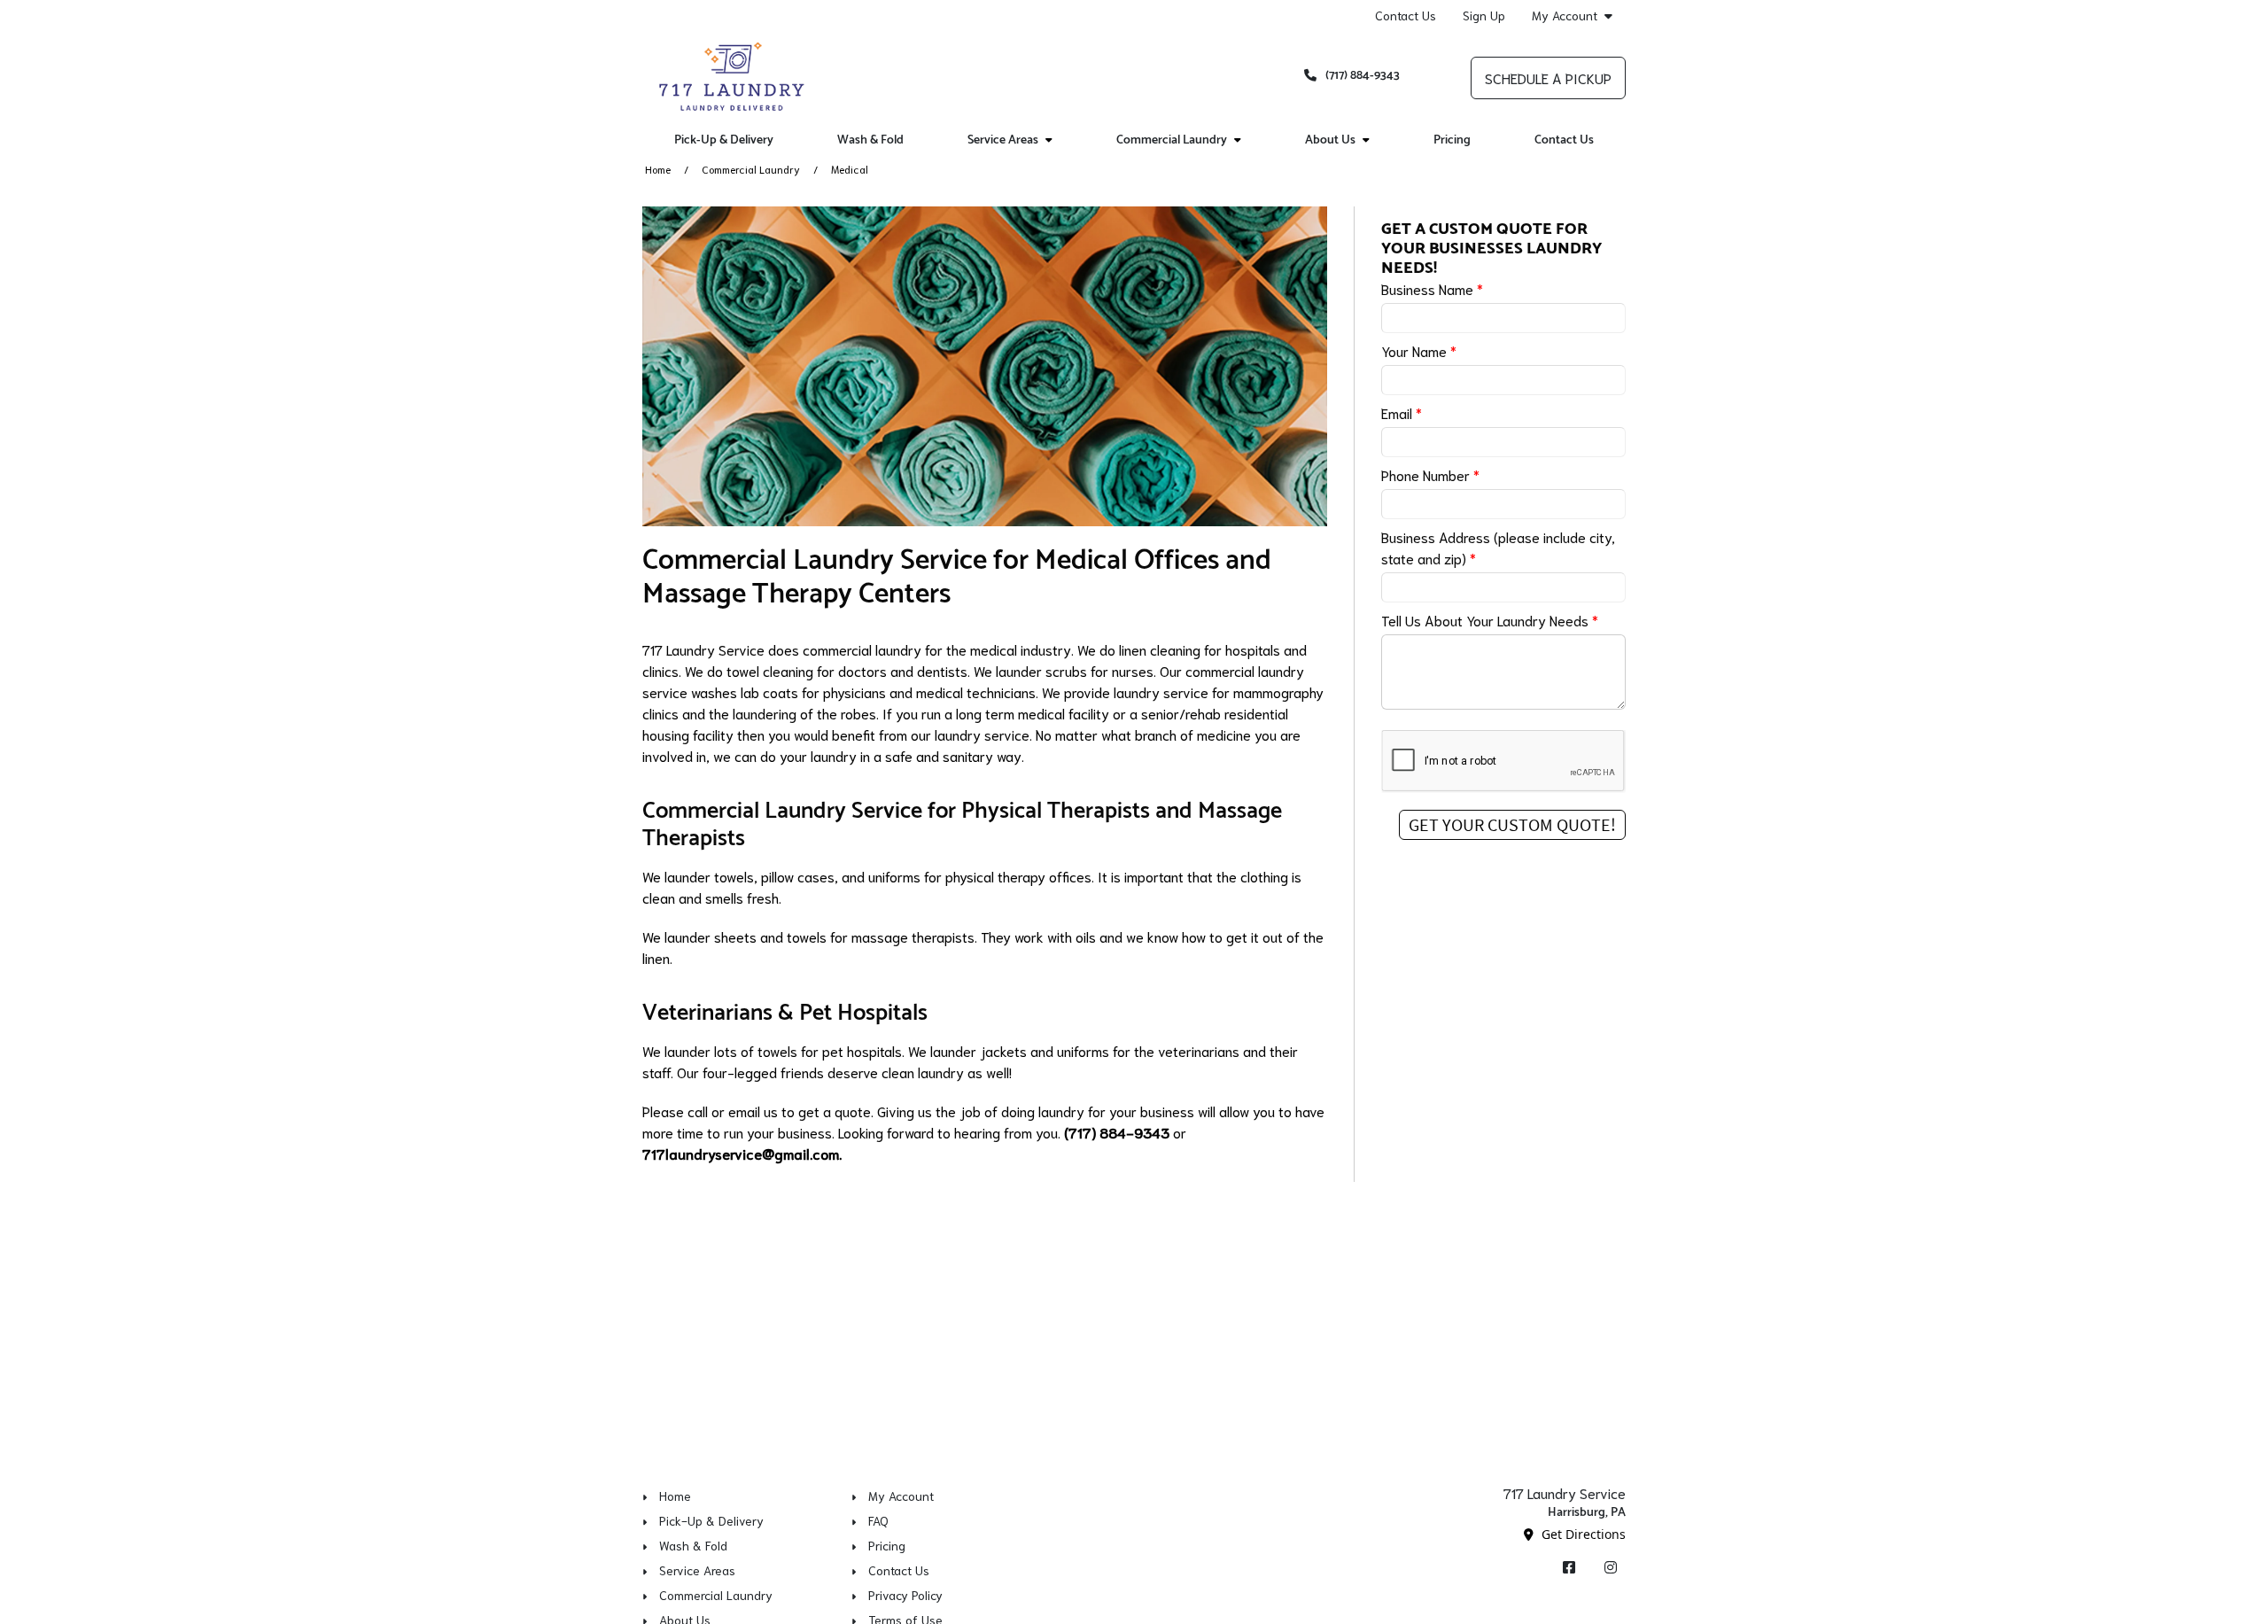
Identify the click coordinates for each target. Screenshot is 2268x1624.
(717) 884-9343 (1363, 76)
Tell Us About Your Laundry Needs (1490, 620)
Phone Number (1430, 474)
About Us (1330, 140)
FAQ (878, 1520)
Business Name (1432, 288)
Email (1402, 412)
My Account (1565, 16)
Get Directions (1582, 1534)
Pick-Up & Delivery (724, 140)
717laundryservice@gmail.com (741, 1153)
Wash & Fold (870, 140)
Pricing (1452, 140)
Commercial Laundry (1172, 140)
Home (658, 169)
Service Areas (1003, 140)
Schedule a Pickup (1548, 78)
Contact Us (1406, 15)
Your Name (1419, 350)
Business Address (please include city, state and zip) (1498, 547)
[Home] (731, 78)
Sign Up (1484, 15)
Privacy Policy (905, 1595)
